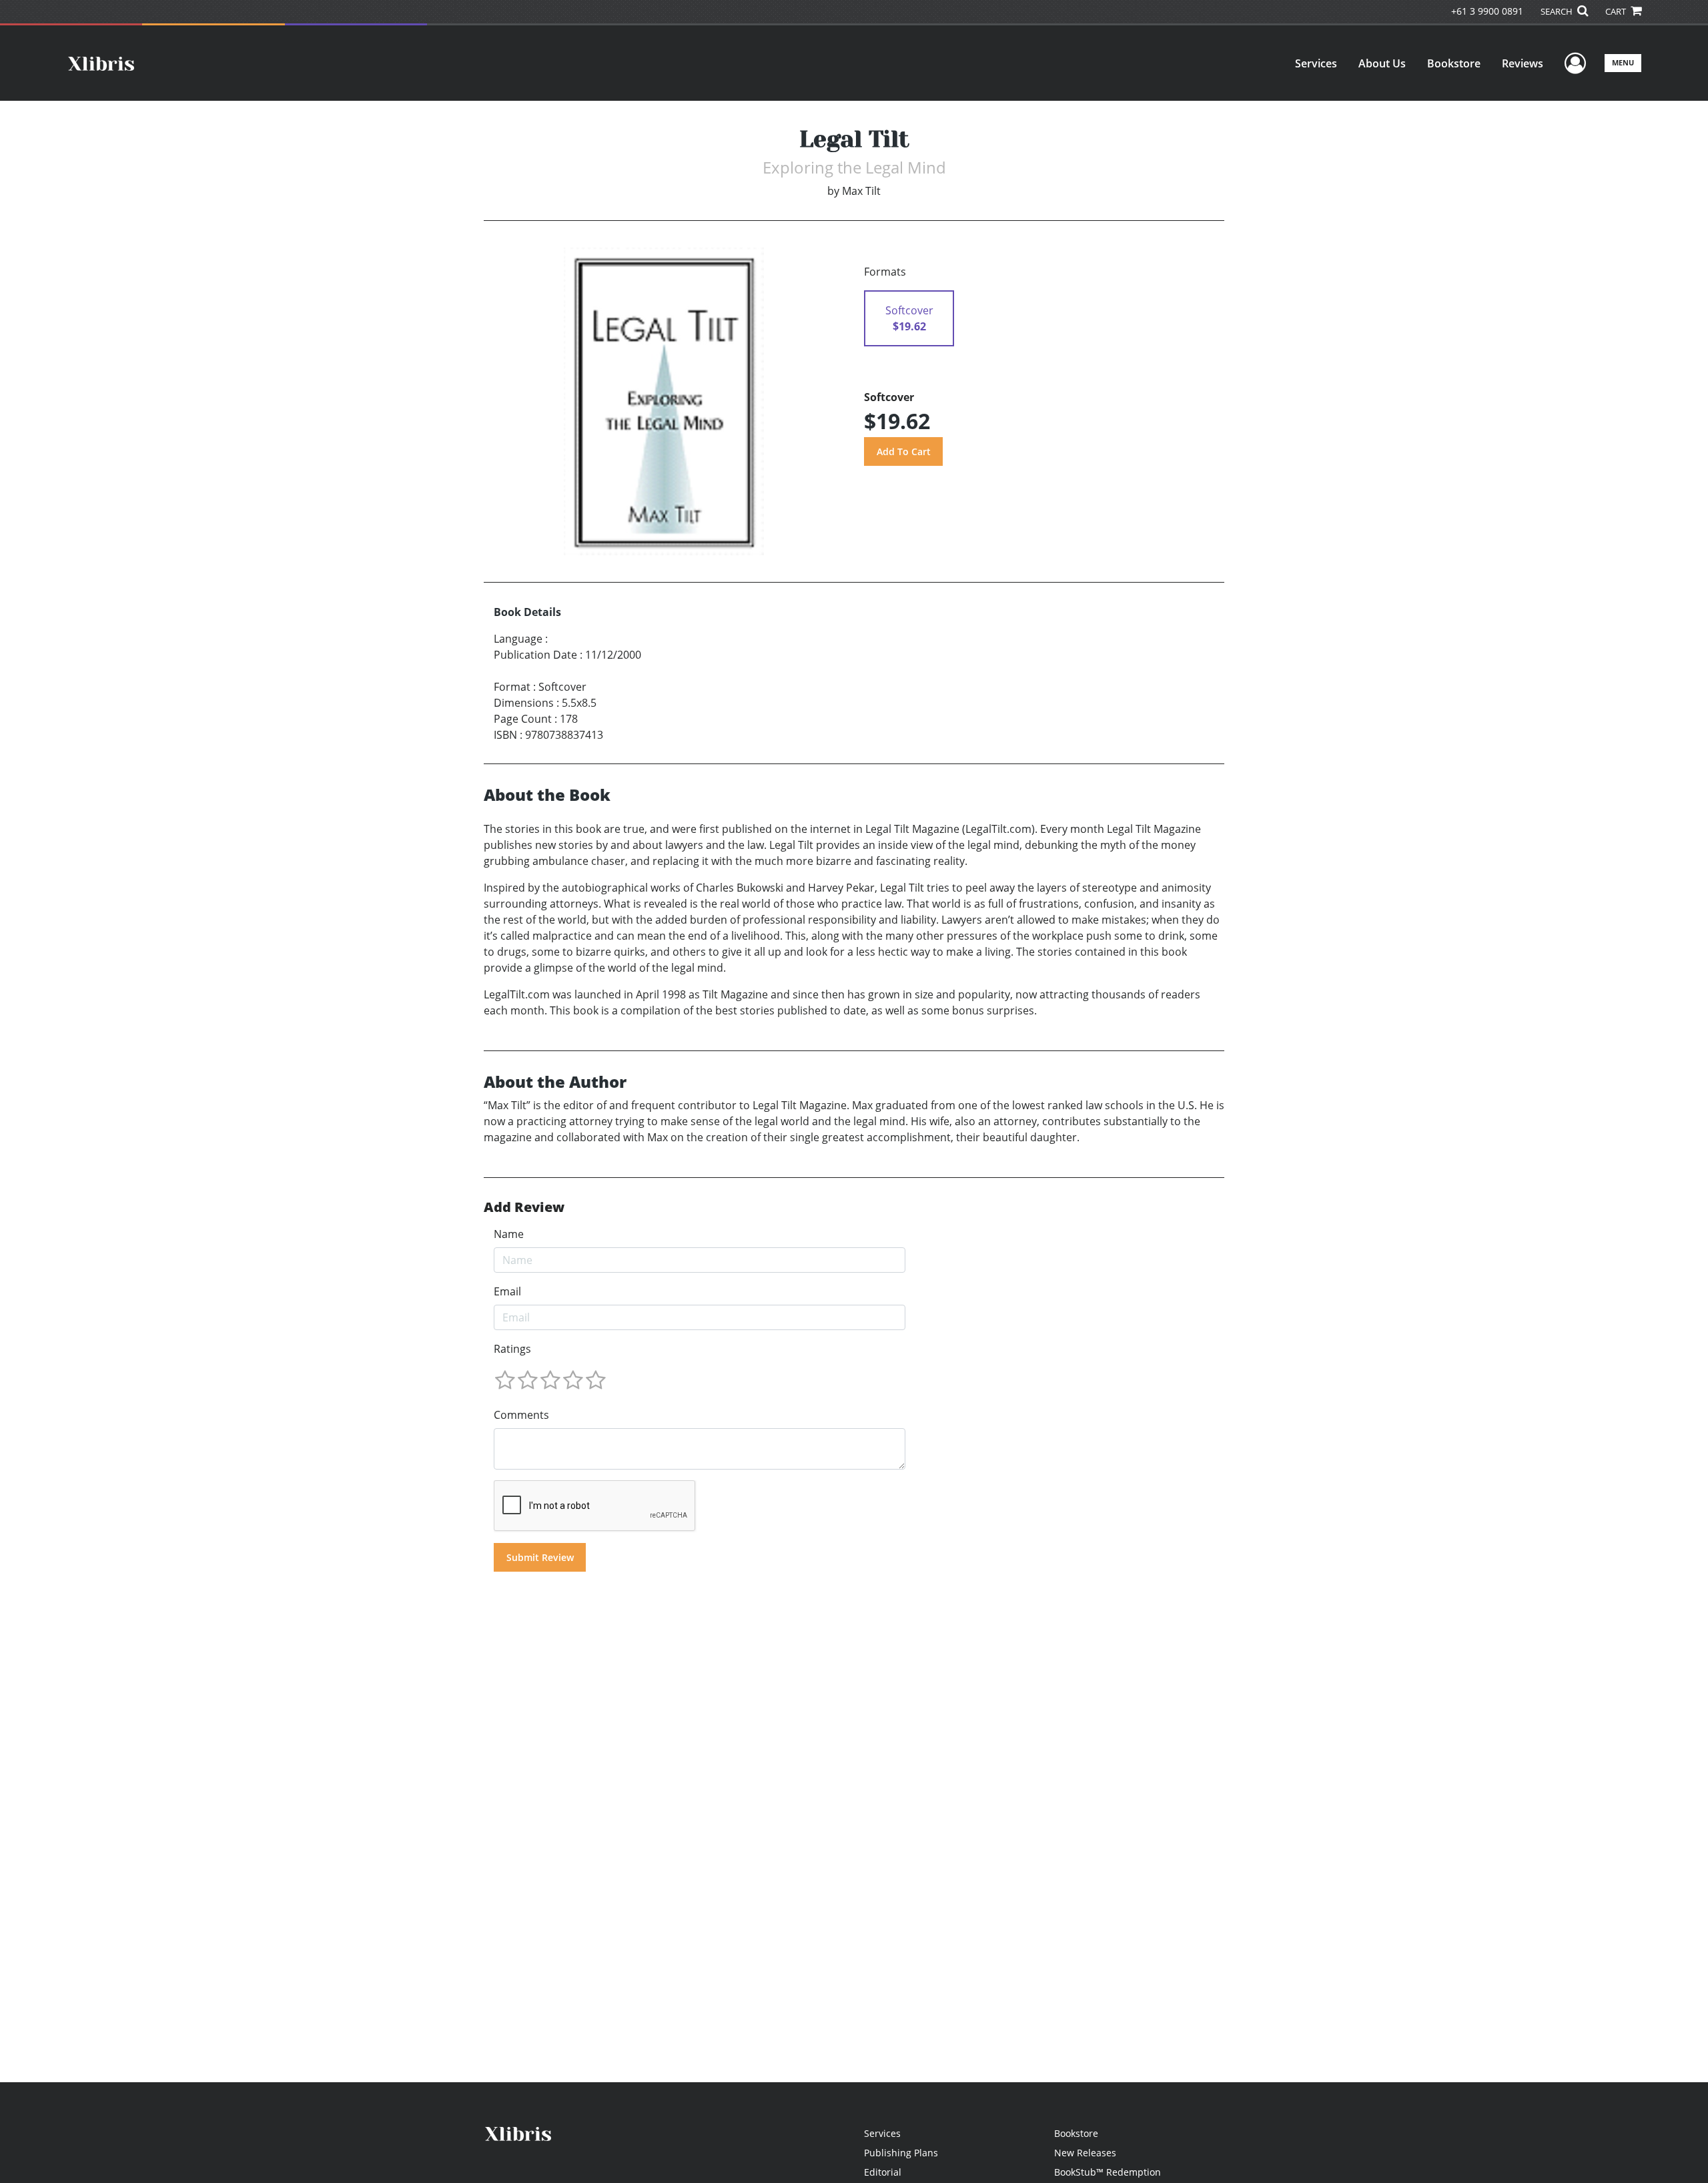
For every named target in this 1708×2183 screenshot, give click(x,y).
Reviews (1523, 63)
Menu (1623, 62)
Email (507, 1291)
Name (509, 1234)
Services (1316, 63)
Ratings (512, 1349)
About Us (1382, 63)
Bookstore (1454, 63)
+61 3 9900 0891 (1487, 11)
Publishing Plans (901, 2153)
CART (1617, 11)
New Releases (1085, 2153)
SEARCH (1558, 11)
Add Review (524, 1207)
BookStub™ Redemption (1108, 2172)
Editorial (883, 2172)
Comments (521, 1415)
